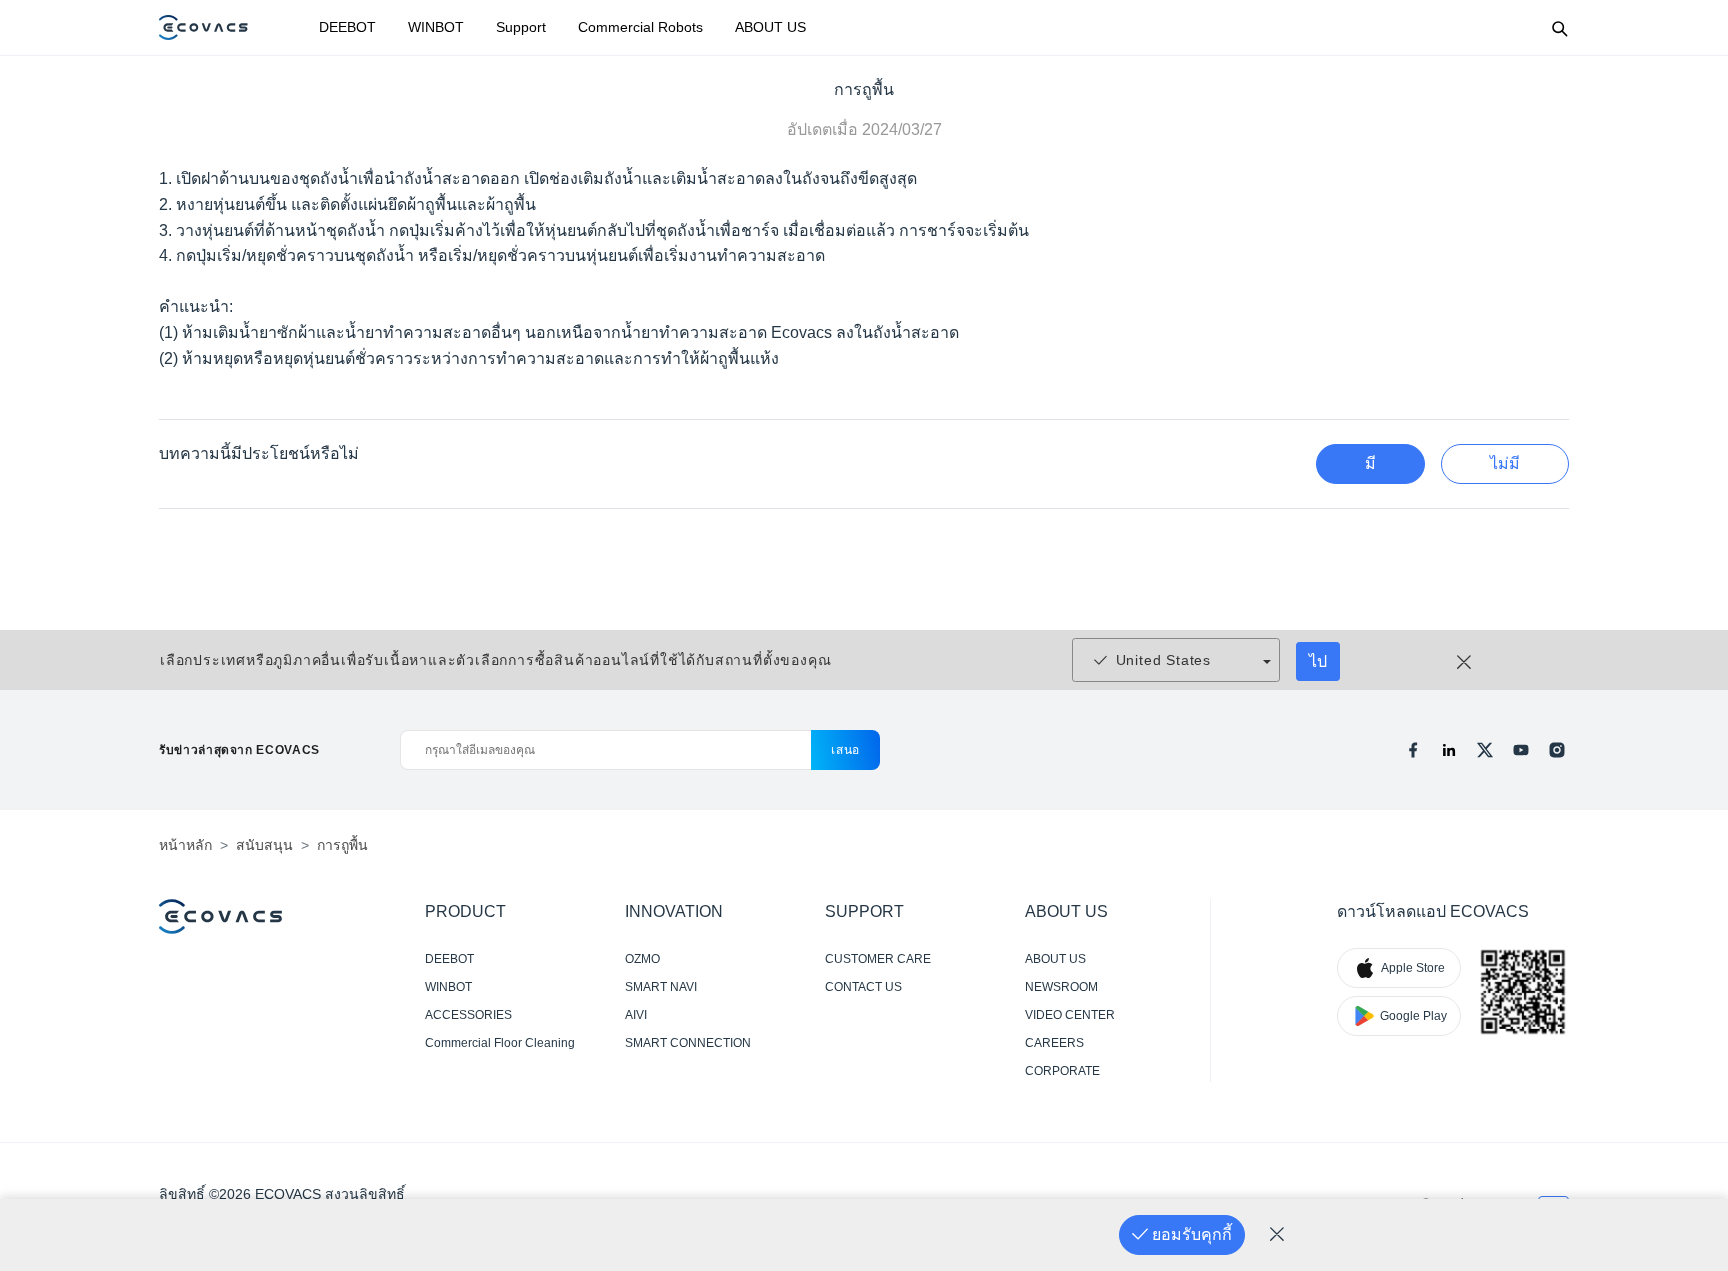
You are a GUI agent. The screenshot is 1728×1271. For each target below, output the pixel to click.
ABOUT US (770, 27)
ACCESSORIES (468, 1015)
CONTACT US (863, 987)
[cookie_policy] (1277, 1235)
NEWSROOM (1061, 987)
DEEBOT (347, 27)
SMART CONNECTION (688, 1043)
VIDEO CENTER (1070, 1015)
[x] (1485, 750)
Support (521, 27)
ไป (1318, 661)
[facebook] (1413, 750)
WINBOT (436, 27)
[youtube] (1521, 750)
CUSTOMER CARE (878, 959)
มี (1370, 463)
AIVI (636, 1015)
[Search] (1559, 28)
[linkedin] (1449, 750)
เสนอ (845, 750)
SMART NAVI (661, 987)
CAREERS (1054, 1043)
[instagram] (1557, 750)
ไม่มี (1505, 463)
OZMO (642, 959)
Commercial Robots (640, 27)
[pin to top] (1681, 990)
